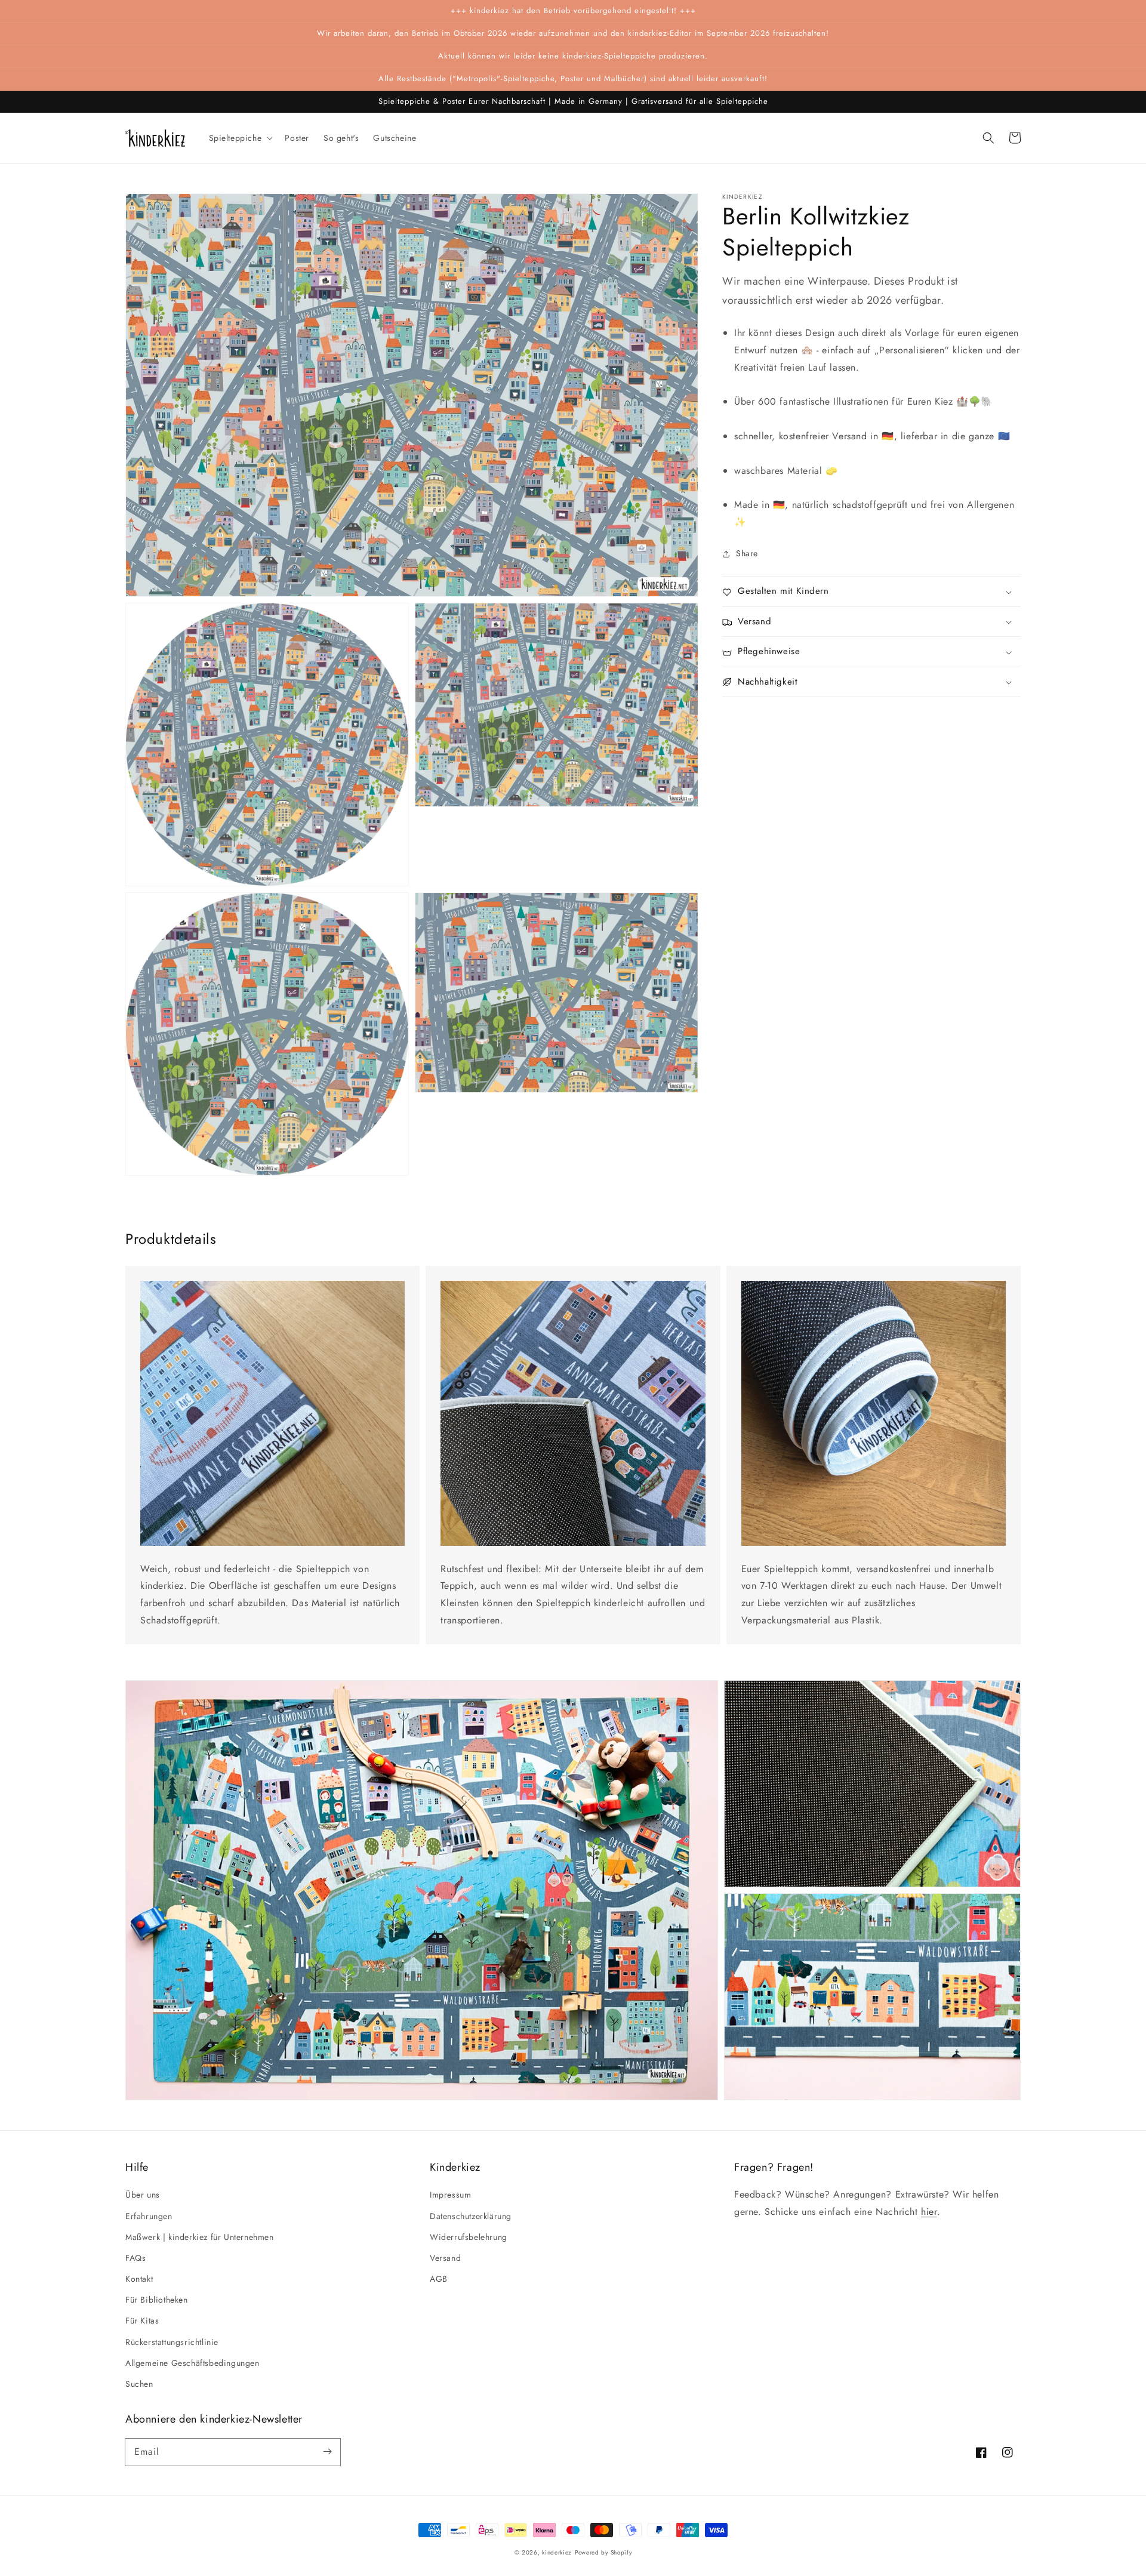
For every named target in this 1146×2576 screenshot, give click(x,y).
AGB (439, 2279)
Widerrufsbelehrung (469, 2237)
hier (929, 2212)
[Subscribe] (327, 2452)
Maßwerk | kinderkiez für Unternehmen (200, 2237)
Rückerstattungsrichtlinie (172, 2342)
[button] (988, 138)
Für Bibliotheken (157, 2300)
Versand (445, 2258)
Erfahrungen (149, 2216)
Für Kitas (142, 2321)
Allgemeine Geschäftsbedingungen (192, 2363)
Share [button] (747, 554)
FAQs (135, 2258)
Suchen (139, 2384)
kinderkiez (557, 2552)
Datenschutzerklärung (471, 2216)
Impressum (450, 2195)
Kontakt (139, 2279)
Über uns (143, 2195)
